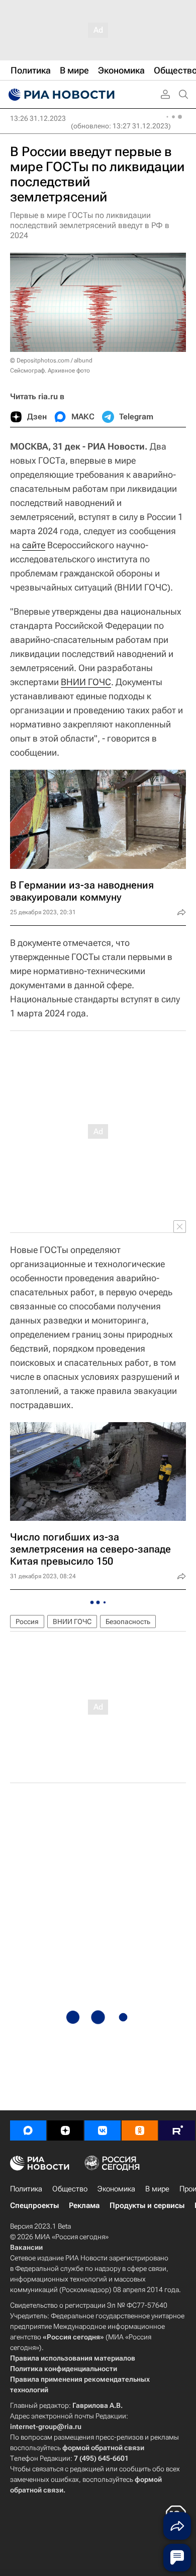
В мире (157, 2189)
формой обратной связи (103, 2448)
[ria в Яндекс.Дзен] (65, 2130)
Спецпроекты (34, 2205)
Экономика (116, 2189)
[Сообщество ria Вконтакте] (103, 2130)
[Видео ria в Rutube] (177, 2130)
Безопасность (128, 1622)
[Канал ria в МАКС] (28, 2130)
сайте (34, 545)
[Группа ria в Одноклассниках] (140, 2130)
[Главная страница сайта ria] (60, 95)
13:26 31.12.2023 (38, 118)
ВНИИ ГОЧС (86, 682)
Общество (70, 2189)
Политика (26, 2189)
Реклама (84, 2205)
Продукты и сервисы (147, 2205)
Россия (27, 1622)
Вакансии (26, 2247)
